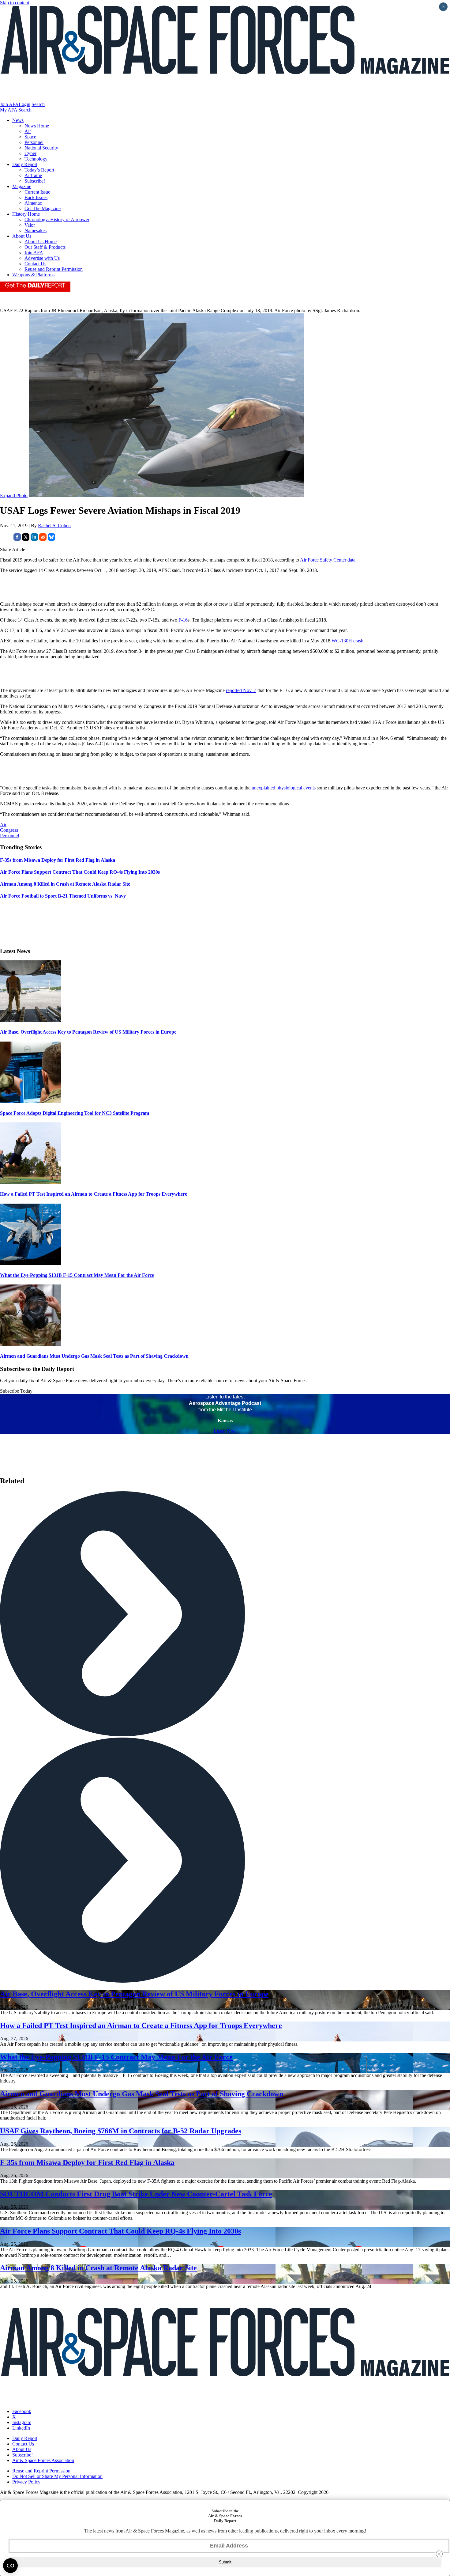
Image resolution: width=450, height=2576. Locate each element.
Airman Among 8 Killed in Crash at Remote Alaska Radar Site (98, 2268)
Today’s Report (39, 170)
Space (30, 137)
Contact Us (35, 264)
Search (38, 104)
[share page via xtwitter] (26, 539)
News (18, 120)
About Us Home (41, 242)
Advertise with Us (42, 258)
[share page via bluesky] (51, 539)
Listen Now (225, 1431)
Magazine (22, 186)
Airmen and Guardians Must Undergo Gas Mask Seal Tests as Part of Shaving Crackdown (94, 1356)
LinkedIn (21, 2428)
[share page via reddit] (43, 539)
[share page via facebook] (17, 539)
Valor (30, 225)
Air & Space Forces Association (43, 2460)
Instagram (22, 2422)
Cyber (30, 153)
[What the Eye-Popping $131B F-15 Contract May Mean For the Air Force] (31, 1263)
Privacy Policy (26, 2482)
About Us (22, 236)
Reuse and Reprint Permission (54, 269)
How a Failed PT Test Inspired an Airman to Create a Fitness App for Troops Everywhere (94, 1194)
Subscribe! (35, 181)
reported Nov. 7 (241, 690)
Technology (36, 159)
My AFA (9, 110)
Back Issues (36, 197)
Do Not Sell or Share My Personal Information (57, 2476)
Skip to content (15, 3)
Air (28, 131)
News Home (37, 126)
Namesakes (36, 231)
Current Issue (37, 192)
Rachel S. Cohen (54, 526)
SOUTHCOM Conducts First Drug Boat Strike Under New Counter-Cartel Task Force (136, 2194)
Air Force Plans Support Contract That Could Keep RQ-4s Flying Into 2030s (120, 2231)
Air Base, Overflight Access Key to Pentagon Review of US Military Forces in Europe (88, 1032)
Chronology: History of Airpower (57, 219)
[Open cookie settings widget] (10, 2566)
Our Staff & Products (45, 247)
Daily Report (25, 164)
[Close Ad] (439, 2554)
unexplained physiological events (284, 788)
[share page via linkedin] (34, 539)
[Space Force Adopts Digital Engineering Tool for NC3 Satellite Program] (31, 1101)
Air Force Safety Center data (328, 560)
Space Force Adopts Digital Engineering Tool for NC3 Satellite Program (75, 1113)
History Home (26, 214)
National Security (41, 148)
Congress (9, 830)
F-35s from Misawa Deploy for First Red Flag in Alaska (87, 2162)
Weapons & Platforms (33, 275)
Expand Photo (14, 496)
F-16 (183, 620)
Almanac (33, 203)
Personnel (34, 142)
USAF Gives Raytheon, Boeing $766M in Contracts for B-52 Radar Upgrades (121, 2131)
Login (24, 104)
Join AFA (9, 104)
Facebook (22, 2411)
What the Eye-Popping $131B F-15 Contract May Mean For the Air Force (77, 1275)
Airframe (33, 175)
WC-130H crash (347, 641)
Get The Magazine (43, 208)
